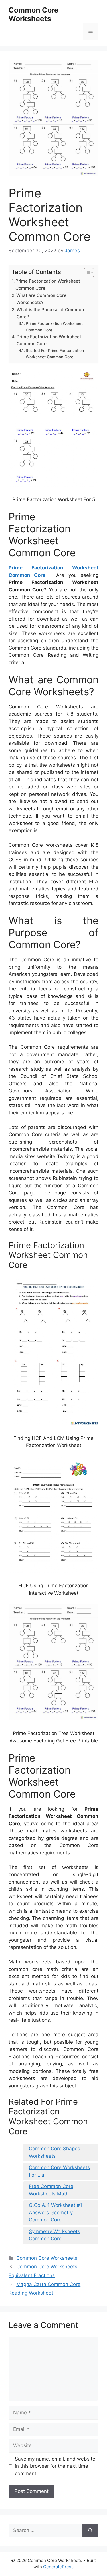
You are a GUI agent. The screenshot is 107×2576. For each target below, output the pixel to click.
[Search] (90, 2531)
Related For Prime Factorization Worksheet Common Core (55, 354)
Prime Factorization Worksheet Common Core (48, 285)
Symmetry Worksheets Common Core (54, 2235)
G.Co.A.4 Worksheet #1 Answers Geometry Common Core (55, 2212)
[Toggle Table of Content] (86, 273)
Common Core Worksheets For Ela (59, 2171)
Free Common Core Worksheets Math (51, 2190)
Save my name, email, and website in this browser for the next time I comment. (55, 2466)
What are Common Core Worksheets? (41, 299)
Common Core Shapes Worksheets (54, 2152)
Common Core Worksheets (34, 14)
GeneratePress (58, 2567)
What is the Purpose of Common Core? (50, 313)
